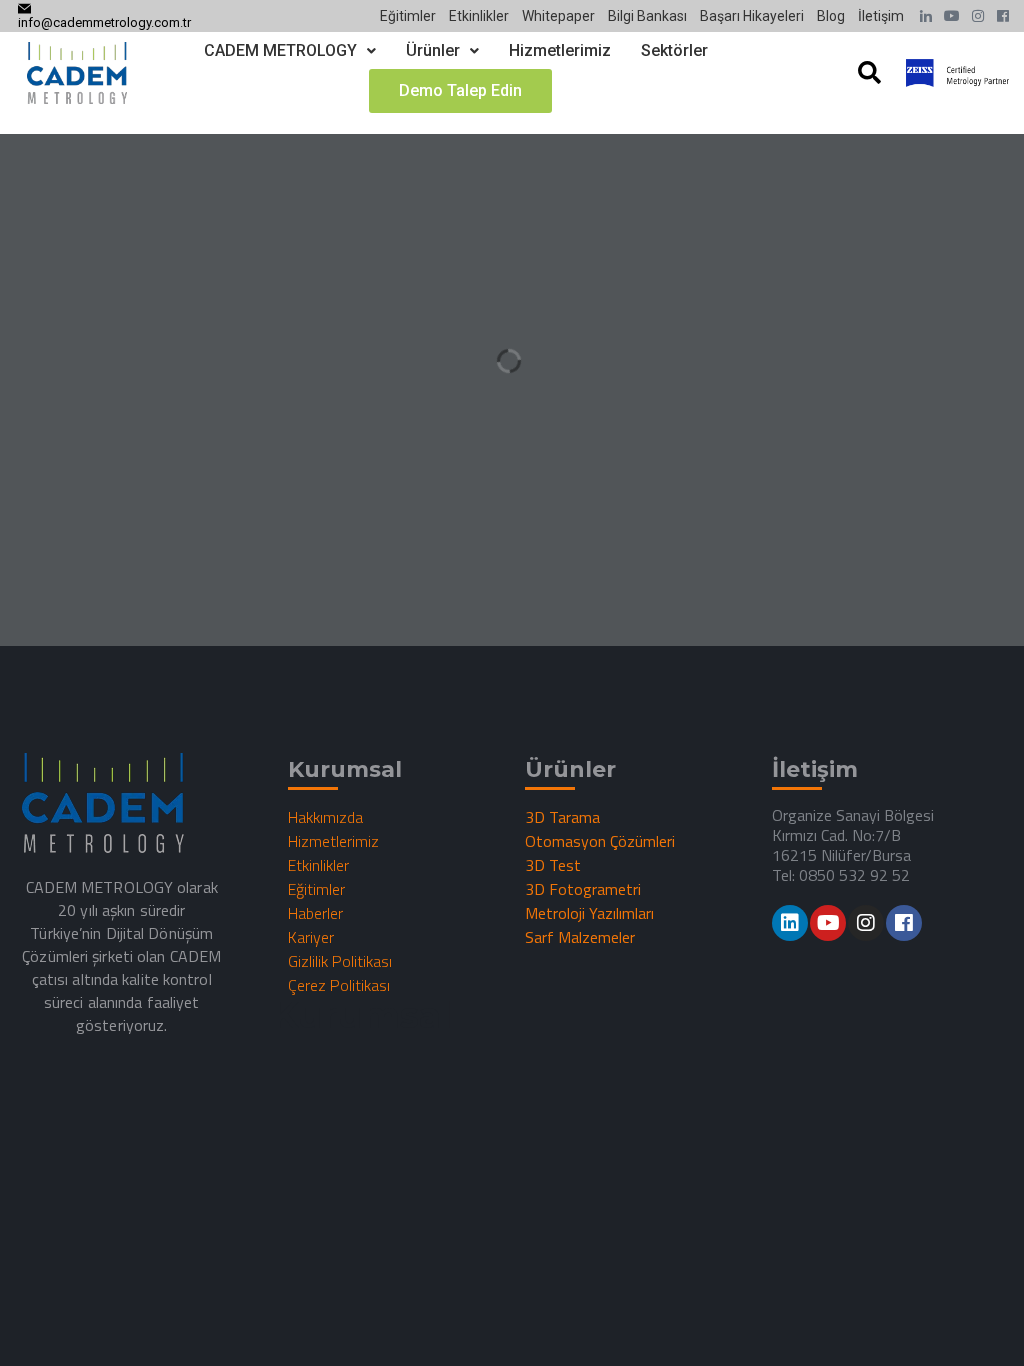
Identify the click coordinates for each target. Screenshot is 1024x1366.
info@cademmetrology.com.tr (104, 22)
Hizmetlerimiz (560, 50)
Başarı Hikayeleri (752, 16)
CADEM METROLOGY (280, 50)
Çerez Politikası (339, 985)
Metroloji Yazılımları (589, 913)
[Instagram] (866, 923)
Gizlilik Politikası (340, 961)
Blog (831, 16)
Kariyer (311, 937)
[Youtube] (828, 923)
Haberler (315, 913)
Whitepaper (558, 16)
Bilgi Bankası (647, 16)
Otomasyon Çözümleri (600, 841)
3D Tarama (562, 817)
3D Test (553, 865)
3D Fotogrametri (583, 889)
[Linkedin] (790, 923)
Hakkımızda (325, 817)
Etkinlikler (479, 16)
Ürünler (433, 50)
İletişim (881, 16)
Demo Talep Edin (460, 90)
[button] (290, 51)
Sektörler (674, 50)
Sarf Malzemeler (580, 937)
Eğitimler (408, 16)
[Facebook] (904, 923)
